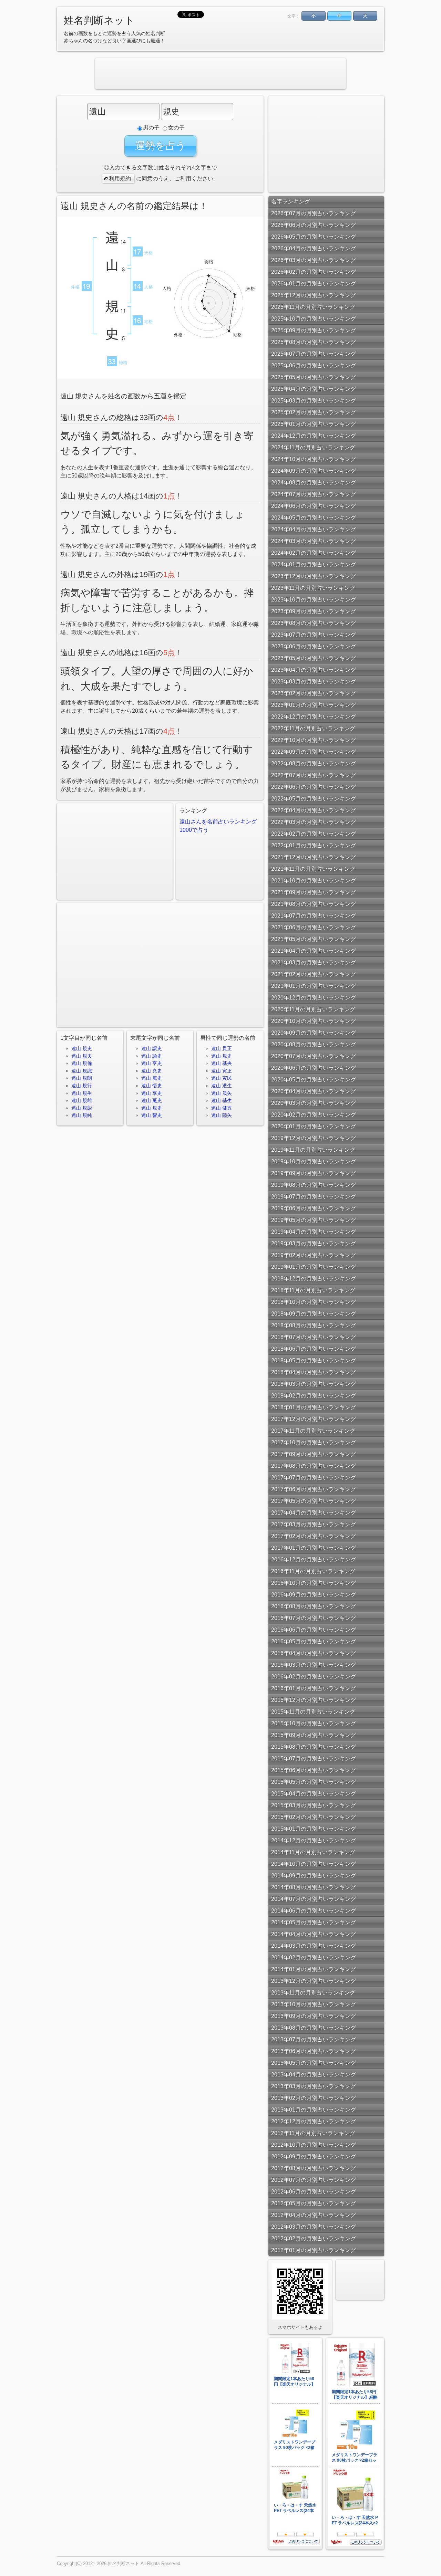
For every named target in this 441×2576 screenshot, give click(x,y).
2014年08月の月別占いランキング (314, 1887)
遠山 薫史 (152, 1100)
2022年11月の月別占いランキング (313, 728)
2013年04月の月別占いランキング (314, 2075)
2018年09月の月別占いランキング (314, 1314)
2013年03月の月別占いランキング (314, 2086)
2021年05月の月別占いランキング (314, 939)
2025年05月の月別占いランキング (314, 377)
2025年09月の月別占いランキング (314, 330)
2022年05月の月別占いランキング (314, 799)
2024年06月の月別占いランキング (314, 506)
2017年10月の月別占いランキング (314, 1442)
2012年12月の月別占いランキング (314, 2121)
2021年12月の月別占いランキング (314, 857)
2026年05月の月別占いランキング (314, 237)
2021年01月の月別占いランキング (314, 986)
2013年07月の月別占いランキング (314, 2039)
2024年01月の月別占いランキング (314, 564)
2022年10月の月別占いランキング (314, 740)
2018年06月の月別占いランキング (314, 1349)
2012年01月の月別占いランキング (314, 2250)
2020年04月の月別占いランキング (314, 1091)
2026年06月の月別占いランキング (314, 225)
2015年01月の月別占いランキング (314, 1829)
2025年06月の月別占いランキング (314, 365)
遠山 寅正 (222, 1071)
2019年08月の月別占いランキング (314, 1185)
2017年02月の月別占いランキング (314, 1536)
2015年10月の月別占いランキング (314, 1723)
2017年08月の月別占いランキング (314, 1466)
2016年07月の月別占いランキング (314, 1618)
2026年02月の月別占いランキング (314, 272)
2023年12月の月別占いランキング (314, 576)
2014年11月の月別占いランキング (313, 1852)
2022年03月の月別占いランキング (314, 822)
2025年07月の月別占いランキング (314, 354)
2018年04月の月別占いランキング (314, 1372)
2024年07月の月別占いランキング (314, 494)
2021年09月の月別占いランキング (314, 892)
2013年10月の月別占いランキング (314, 2004)
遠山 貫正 (222, 1048)
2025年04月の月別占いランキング (314, 389)
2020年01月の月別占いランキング (314, 1126)
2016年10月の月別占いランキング (314, 1583)
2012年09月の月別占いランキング (314, 2156)
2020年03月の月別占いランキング (314, 1103)
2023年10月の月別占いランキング (314, 600)
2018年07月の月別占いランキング (314, 1337)
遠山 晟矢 (222, 1093)
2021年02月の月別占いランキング (314, 974)
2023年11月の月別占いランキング (313, 588)
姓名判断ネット (99, 20)
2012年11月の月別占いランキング (313, 2133)
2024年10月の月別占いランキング (314, 459)
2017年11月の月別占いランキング (313, 1431)
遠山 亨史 (152, 1063)
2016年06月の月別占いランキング (314, 1630)
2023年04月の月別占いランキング (314, 670)
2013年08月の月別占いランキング (314, 2028)
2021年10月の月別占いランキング (314, 881)
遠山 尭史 (152, 1071)
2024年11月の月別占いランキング (313, 447)
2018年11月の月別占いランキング (313, 1290)
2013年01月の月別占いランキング (314, 2110)
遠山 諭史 (152, 1056)
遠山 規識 (82, 1071)
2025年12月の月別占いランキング (314, 295)
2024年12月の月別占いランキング (314, 436)
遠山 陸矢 (222, 1115)
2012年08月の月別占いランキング (314, 2168)
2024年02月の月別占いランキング (314, 553)
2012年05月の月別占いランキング (314, 2203)
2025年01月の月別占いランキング (314, 424)
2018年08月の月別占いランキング (314, 1325)
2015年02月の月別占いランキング (314, 1817)
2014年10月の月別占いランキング (314, 1864)
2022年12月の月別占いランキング (314, 717)
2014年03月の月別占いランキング (314, 1946)
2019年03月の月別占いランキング (314, 1243)
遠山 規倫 (82, 1063)
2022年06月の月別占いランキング (314, 787)
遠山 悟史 (152, 1086)
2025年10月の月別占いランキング (314, 319)
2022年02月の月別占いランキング (314, 834)
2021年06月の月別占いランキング (314, 927)
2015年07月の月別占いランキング (314, 1758)
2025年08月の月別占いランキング (314, 342)
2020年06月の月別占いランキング (314, 1068)
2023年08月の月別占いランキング (314, 623)
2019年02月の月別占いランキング (314, 1255)
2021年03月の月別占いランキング (314, 962)
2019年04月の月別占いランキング (314, 1232)
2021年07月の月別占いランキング (314, 916)
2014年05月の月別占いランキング (314, 1922)
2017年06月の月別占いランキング (314, 1489)
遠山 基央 (222, 1063)
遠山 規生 (82, 1093)
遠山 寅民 (222, 1078)
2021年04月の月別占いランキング (314, 951)
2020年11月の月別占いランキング (313, 1009)
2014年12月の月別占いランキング (314, 1840)
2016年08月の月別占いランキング (314, 1606)
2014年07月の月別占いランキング (314, 1899)
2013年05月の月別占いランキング (314, 2063)
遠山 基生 (222, 1100)
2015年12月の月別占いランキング (314, 1700)
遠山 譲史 (152, 1048)
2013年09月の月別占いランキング (314, 2016)
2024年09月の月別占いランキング (314, 471)
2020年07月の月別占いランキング (314, 1056)
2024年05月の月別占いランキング (314, 518)
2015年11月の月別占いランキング (313, 1712)
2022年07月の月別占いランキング (314, 775)
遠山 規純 (82, 1115)
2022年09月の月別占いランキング (314, 752)
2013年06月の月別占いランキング (314, 2051)
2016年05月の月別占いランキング (314, 1641)
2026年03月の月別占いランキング (314, 260)
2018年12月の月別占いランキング (314, 1279)
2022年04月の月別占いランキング (314, 810)
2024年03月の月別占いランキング (314, 541)
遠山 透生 (222, 1086)
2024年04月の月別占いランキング (314, 529)
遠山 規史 (82, 1048)
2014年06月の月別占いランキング (314, 1911)
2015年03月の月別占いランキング (314, 1805)
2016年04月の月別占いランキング (314, 1653)
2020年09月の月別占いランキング (314, 1033)
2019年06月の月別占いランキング (314, 1208)
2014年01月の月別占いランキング (314, 1969)
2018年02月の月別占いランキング (314, 1396)
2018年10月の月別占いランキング (314, 1302)
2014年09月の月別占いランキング (314, 1876)
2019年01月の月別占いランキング (314, 1267)
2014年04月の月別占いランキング (314, 1934)
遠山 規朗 (82, 1078)
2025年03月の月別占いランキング (314, 401)
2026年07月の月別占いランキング (314, 213)
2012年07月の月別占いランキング (314, 2180)
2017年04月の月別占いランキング (314, 1513)
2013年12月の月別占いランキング (314, 1981)
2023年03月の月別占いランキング (314, 682)
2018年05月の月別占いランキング (314, 1360)
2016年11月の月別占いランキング (313, 1571)
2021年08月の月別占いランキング (314, 904)
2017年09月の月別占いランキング (314, 1454)
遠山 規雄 (82, 1100)
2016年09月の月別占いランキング (314, 1595)
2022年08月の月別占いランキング (314, 763)
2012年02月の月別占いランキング (314, 2238)
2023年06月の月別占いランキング (314, 646)
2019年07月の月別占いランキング (314, 1197)
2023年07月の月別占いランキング (314, 635)
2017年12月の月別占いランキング (314, 1419)
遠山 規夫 (82, 1056)
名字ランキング (290, 202)
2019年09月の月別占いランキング (314, 1173)
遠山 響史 (152, 1115)
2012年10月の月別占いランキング (314, 2145)
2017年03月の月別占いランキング (314, 1524)
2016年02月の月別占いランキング (314, 1677)
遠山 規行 (82, 1086)
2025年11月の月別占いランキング (313, 307)
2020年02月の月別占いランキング (314, 1115)
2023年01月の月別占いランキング (314, 705)
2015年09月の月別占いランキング (314, 1735)
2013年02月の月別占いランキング (314, 2098)
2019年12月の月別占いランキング (314, 1138)
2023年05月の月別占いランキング (314, 658)
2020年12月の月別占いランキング (314, 998)
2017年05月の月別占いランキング (314, 1501)
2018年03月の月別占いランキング (314, 1384)
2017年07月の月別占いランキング (314, 1478)
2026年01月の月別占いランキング (314, 284)
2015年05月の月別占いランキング (314, 1782)
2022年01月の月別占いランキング (314, 845)
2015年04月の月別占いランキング (314, 1794)
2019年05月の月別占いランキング (314, 1220)
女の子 (176, 128)
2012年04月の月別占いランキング (314, 2215)
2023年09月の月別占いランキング (314, 611)
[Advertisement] (220, 74)
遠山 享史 (152, 1093)
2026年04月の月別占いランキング (314, 248)
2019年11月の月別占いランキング (313, 1150)
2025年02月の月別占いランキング (314, 412)
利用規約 (120, 179)
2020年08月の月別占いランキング (314, 1044)
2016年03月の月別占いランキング (314, 1665)
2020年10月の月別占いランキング (314, 1021)
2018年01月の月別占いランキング (314, 1407)
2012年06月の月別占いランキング (314, 2192)
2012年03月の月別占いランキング (314, 2227)
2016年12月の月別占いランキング (314, 1559)
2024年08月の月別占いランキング (314, 483)
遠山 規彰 (82, 1108)
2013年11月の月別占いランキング (313, 1993)
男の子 (151, 128)
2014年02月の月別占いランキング (314, 1957)
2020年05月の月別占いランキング (314, 1080)
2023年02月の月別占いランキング (314, 693)
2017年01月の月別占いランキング (314, 1548)
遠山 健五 (222, 1108)
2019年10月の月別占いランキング (314, 1161)
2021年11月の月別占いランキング (313, 869)
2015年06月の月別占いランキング (314, 1770)
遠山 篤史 (152, 1078)
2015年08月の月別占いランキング (314, 1747)
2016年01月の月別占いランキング (314, 1688)
